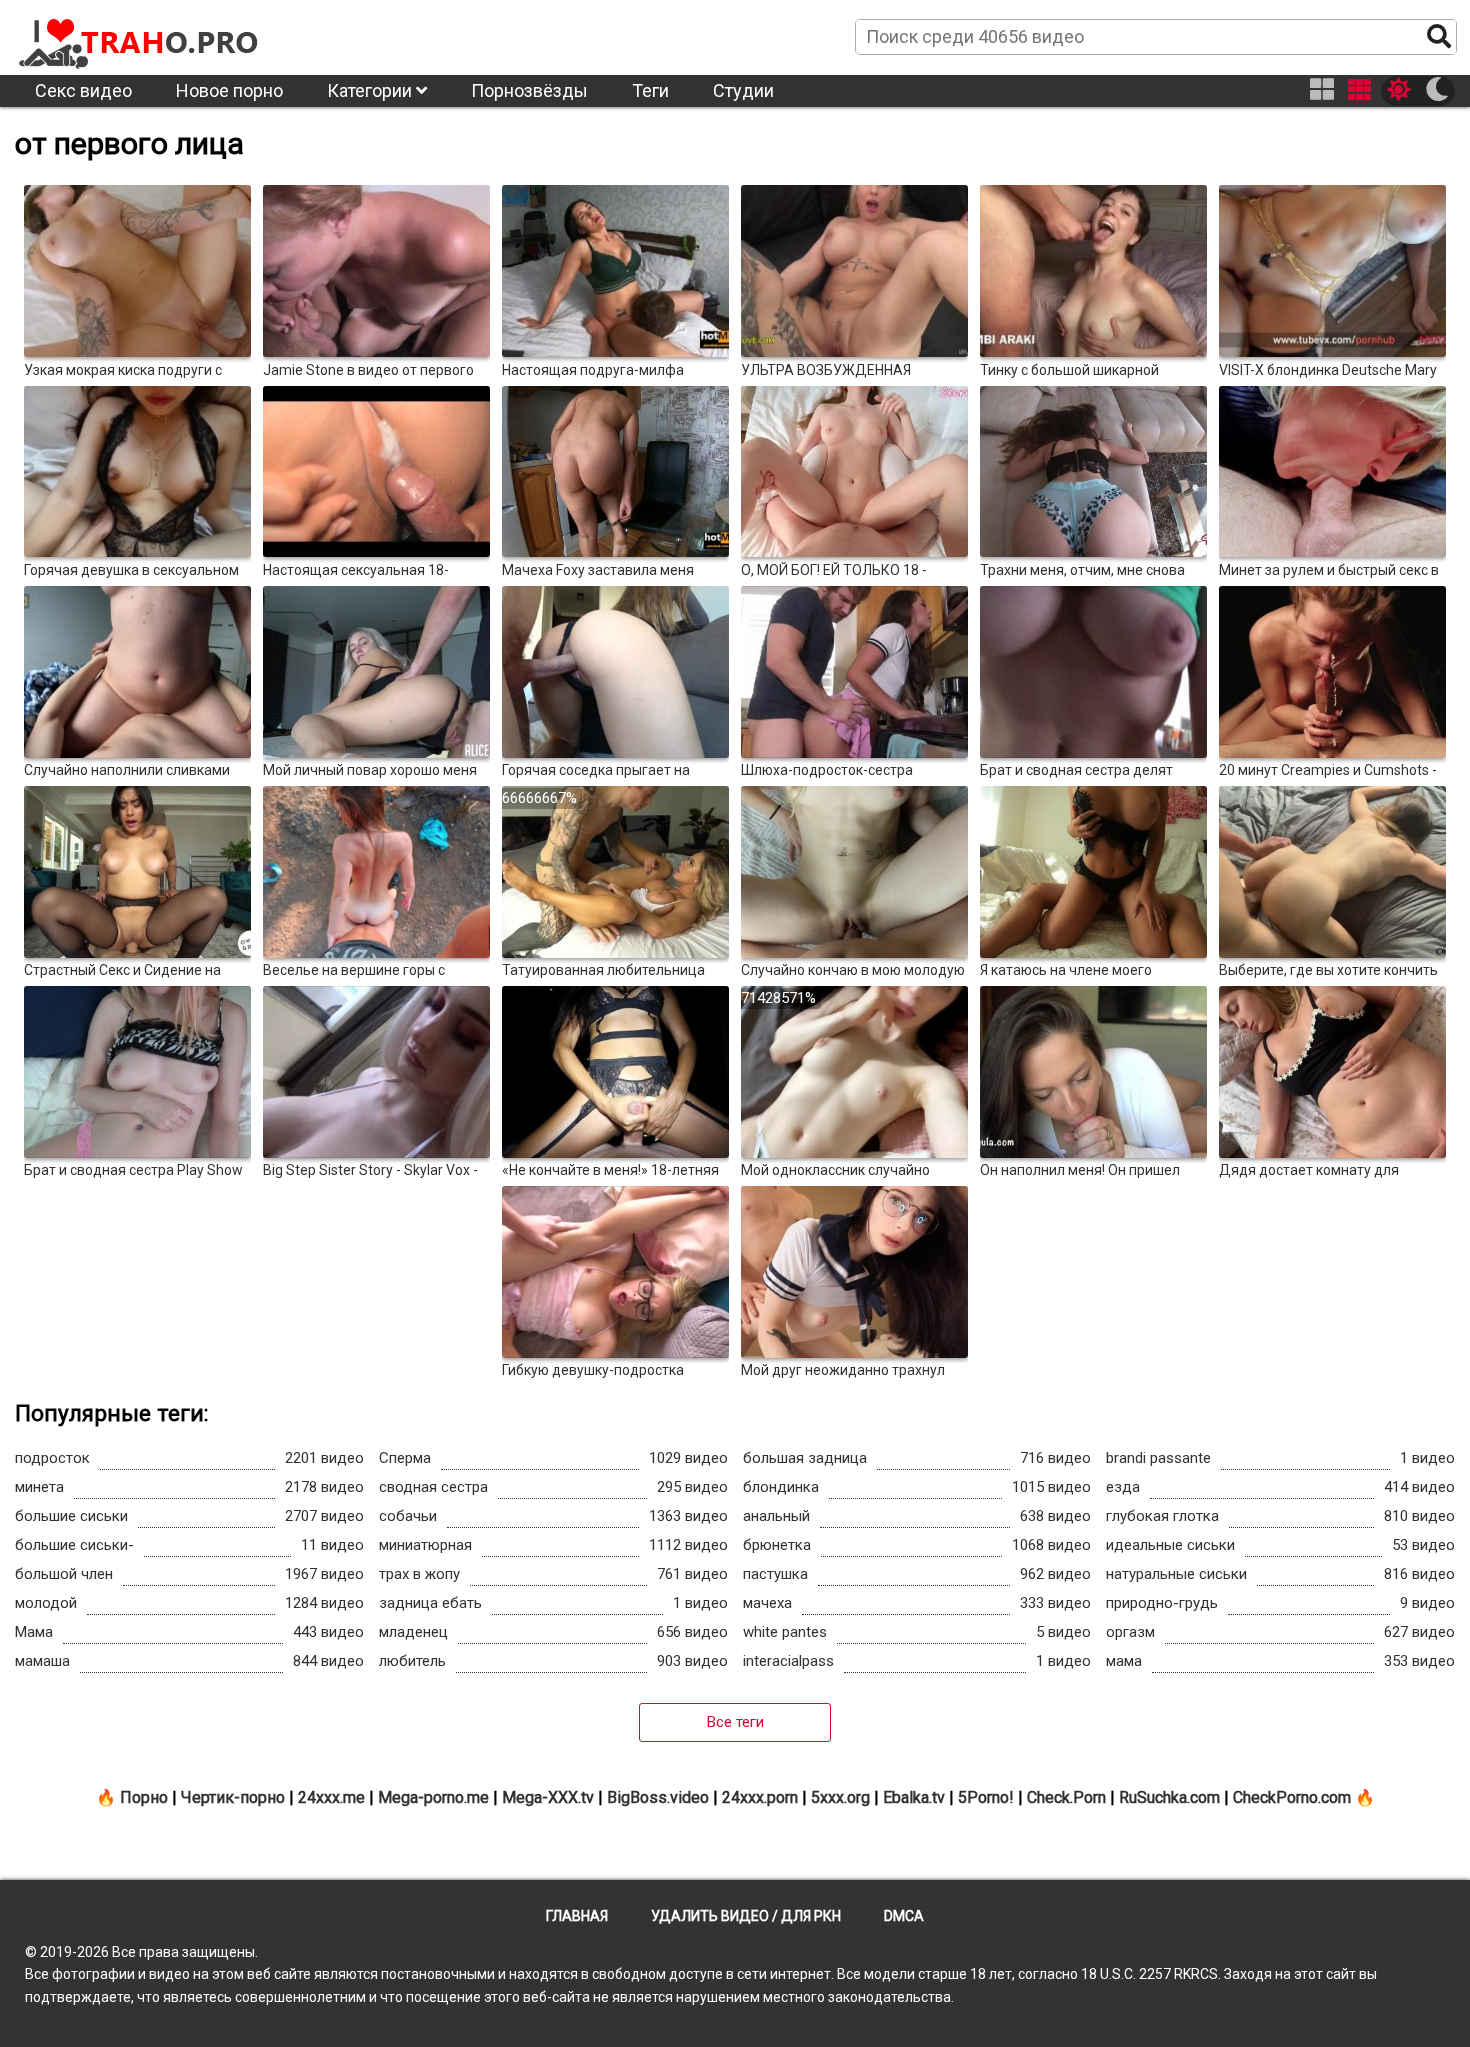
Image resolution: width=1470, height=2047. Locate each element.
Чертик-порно (233, 1797)
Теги (650, 90)
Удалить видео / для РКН (746, 1916)
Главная (577, 1916)
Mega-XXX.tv (548, 1797)
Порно (144, 1797)
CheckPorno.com (1292, 1797)
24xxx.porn (760, 1797)
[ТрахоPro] (140, 36)
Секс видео (83, 90)
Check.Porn (1066, 1797)
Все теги (735, 1722)
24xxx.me (331, 1797)
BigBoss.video (658, 1797)
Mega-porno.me (433, 1797)
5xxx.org (840, 1797)
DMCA (904, 1916)
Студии (743, 90)
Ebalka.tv (914, 1797)
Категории (371, 90)
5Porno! (986, 1797)
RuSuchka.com (1169, 1797)
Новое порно (229, 90)
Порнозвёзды (529, 90)
